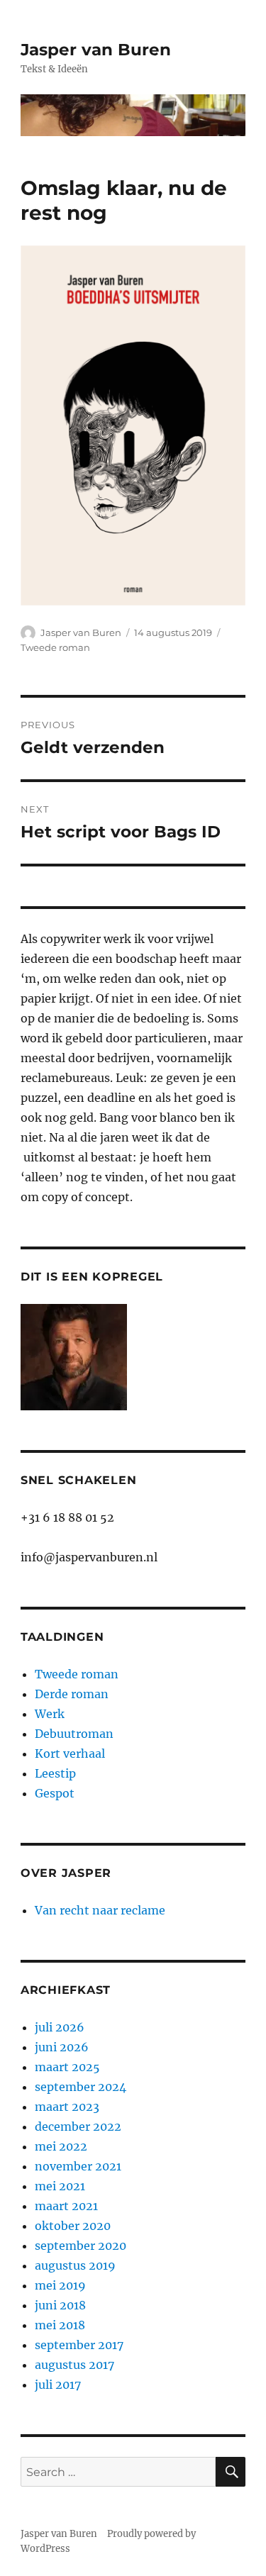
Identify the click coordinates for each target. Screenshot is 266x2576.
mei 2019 (60, 2285)
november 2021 (78, 2166)
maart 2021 (66, 2206)
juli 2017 (58, 2385)
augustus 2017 (74, 2365)
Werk (50, 1714)
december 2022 (78, 2126)
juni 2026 (62, 2047)
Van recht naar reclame (100, 1910)
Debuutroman (74, 1734)
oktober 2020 (73, 2226)
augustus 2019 (75, 2265)
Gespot (55, 1793)
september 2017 (79, 2345)
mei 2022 (61, 2146)
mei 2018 (60, 2325)
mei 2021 (60, 2186)
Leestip (55, 1773)
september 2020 (81, 2246)
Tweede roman (55, 647)
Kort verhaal (70, 1753)
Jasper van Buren (96, 50)
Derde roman (72, 1694)
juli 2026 (60, 2027)
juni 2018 (60, 2305)
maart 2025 (67, 2067)
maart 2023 (67, 2107)
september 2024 (81, 2087)
